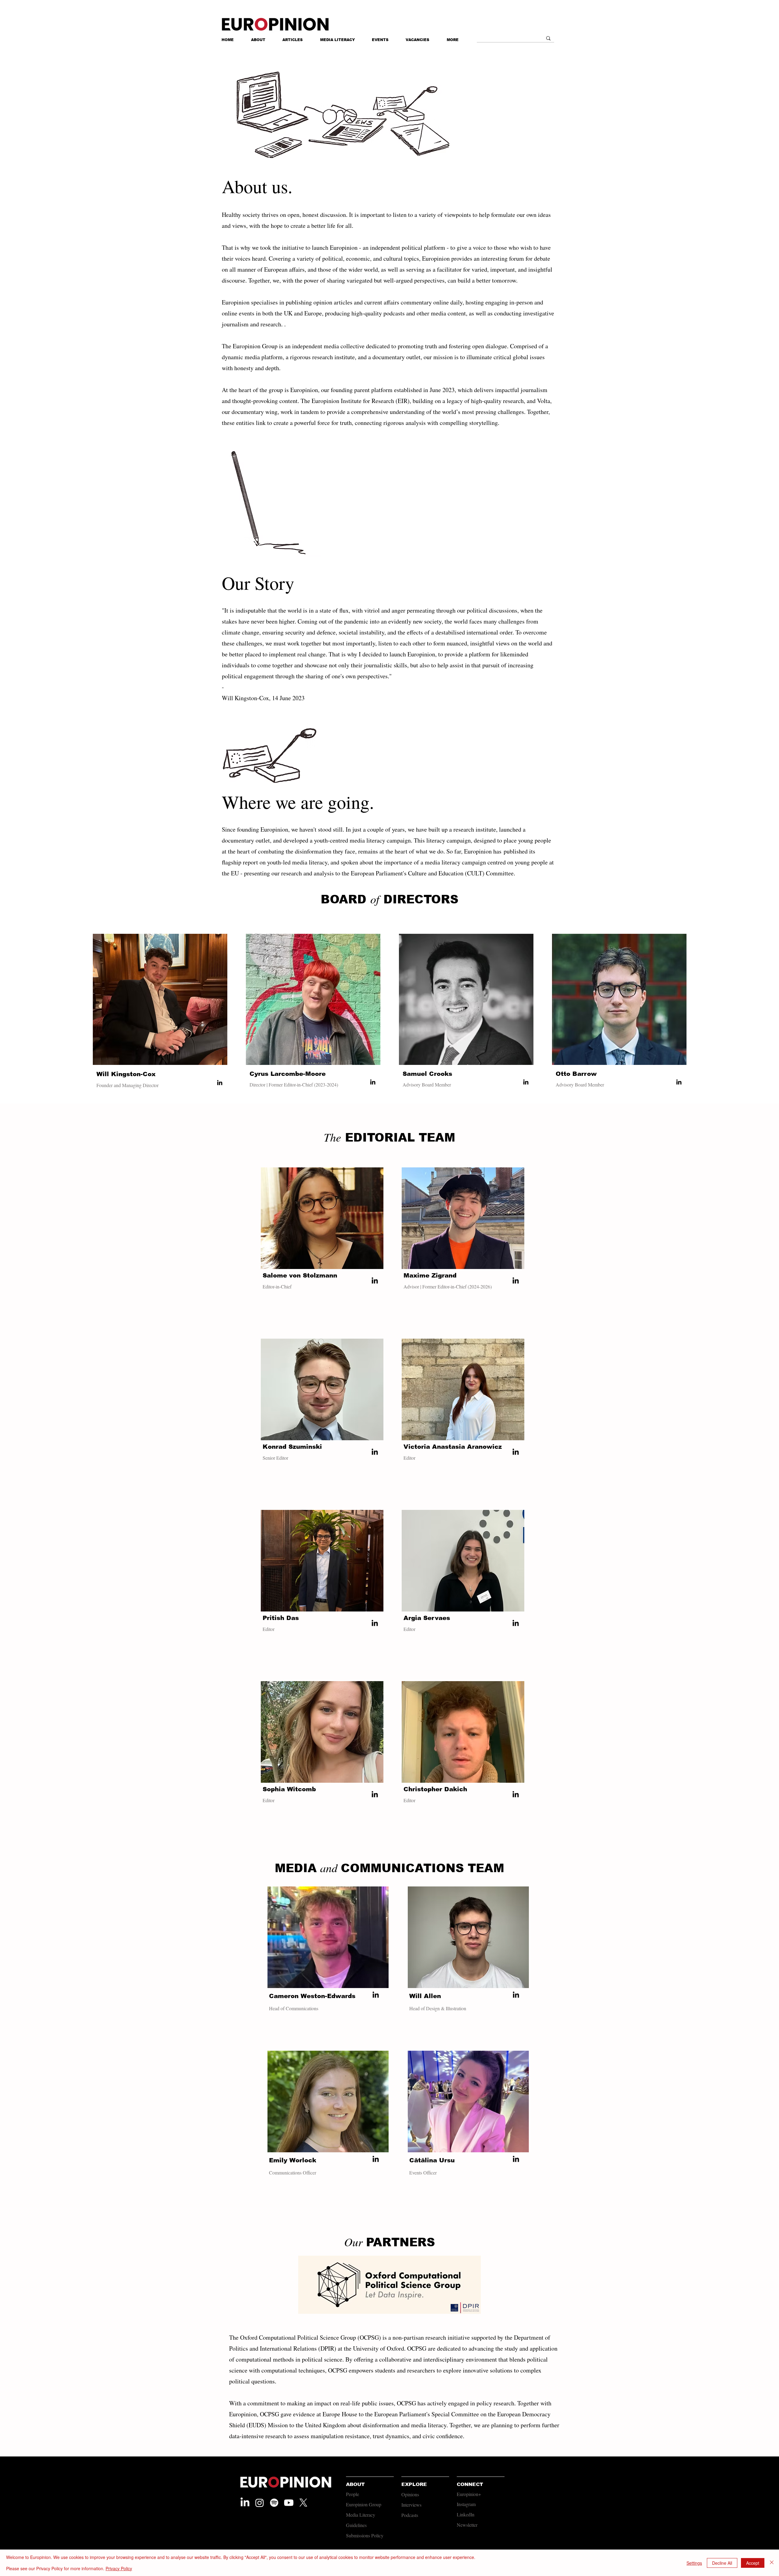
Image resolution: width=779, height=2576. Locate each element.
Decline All (722, 2563)
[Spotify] (274, 2503)
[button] (453, 40)
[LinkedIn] (220, 1083)
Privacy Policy (119, 2568)
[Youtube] (289, 2503)
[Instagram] (260, 2503)
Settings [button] (694, 2563)
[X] (303, 2503)
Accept (753, 2563)
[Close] (772, 2563)
